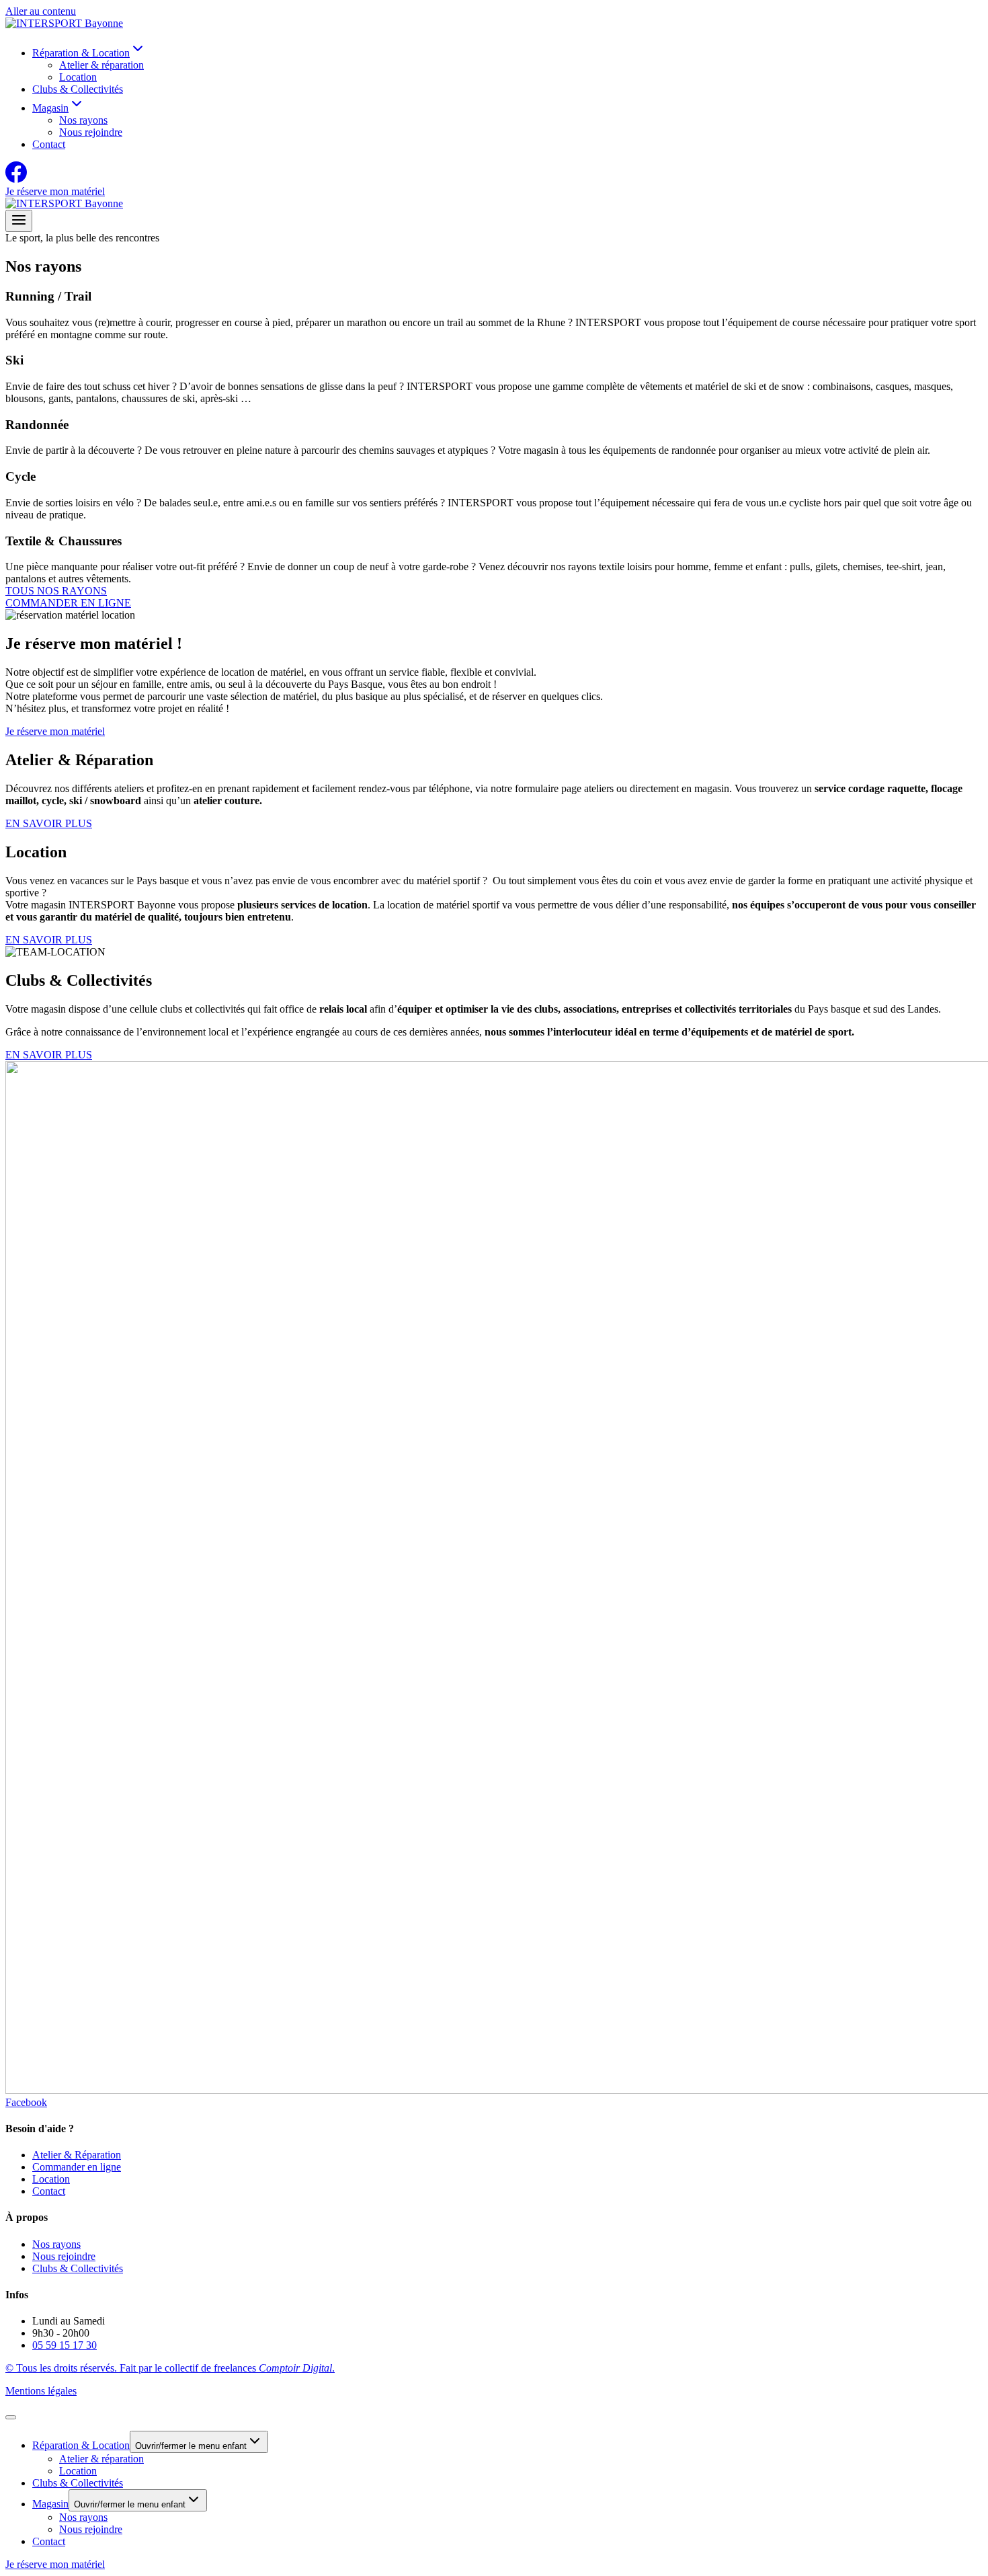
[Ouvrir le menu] (19, 221)
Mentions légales (41, 2391)
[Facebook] (16, 179)
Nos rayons (83, 120)
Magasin (50, 2504)
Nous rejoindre (91, 132)
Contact (49, 144)
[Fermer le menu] (11, 2417)
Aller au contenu (41, 11)
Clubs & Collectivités (78, 89)
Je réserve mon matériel (55, 191)
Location (78, 77)
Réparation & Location (81, 2445)
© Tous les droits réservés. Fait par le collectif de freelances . (170, 2368)
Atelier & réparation (101, 65)
